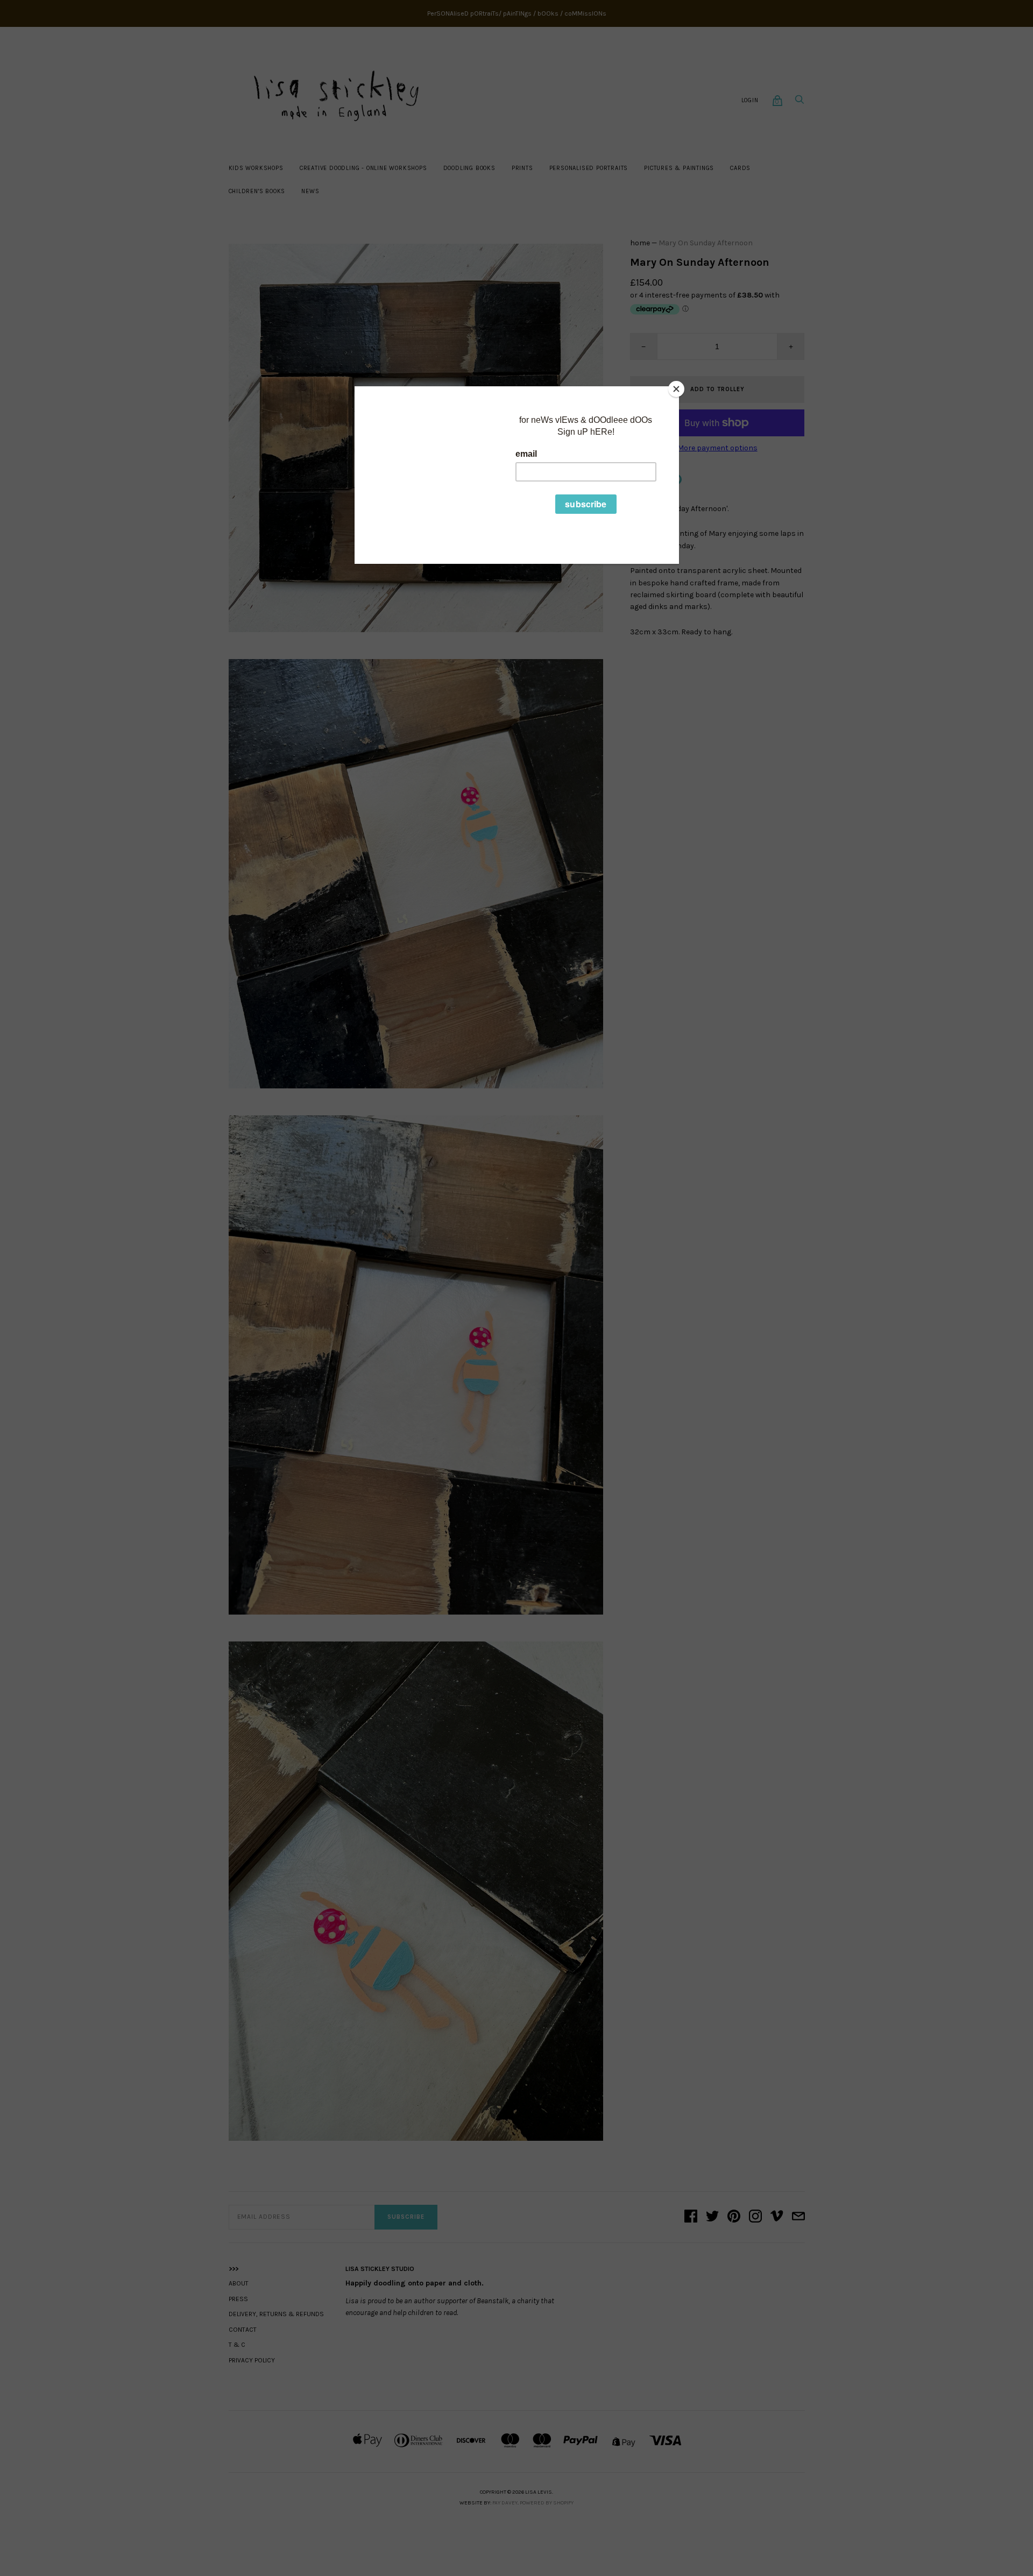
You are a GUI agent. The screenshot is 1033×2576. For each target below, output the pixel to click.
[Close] (676, 389)
